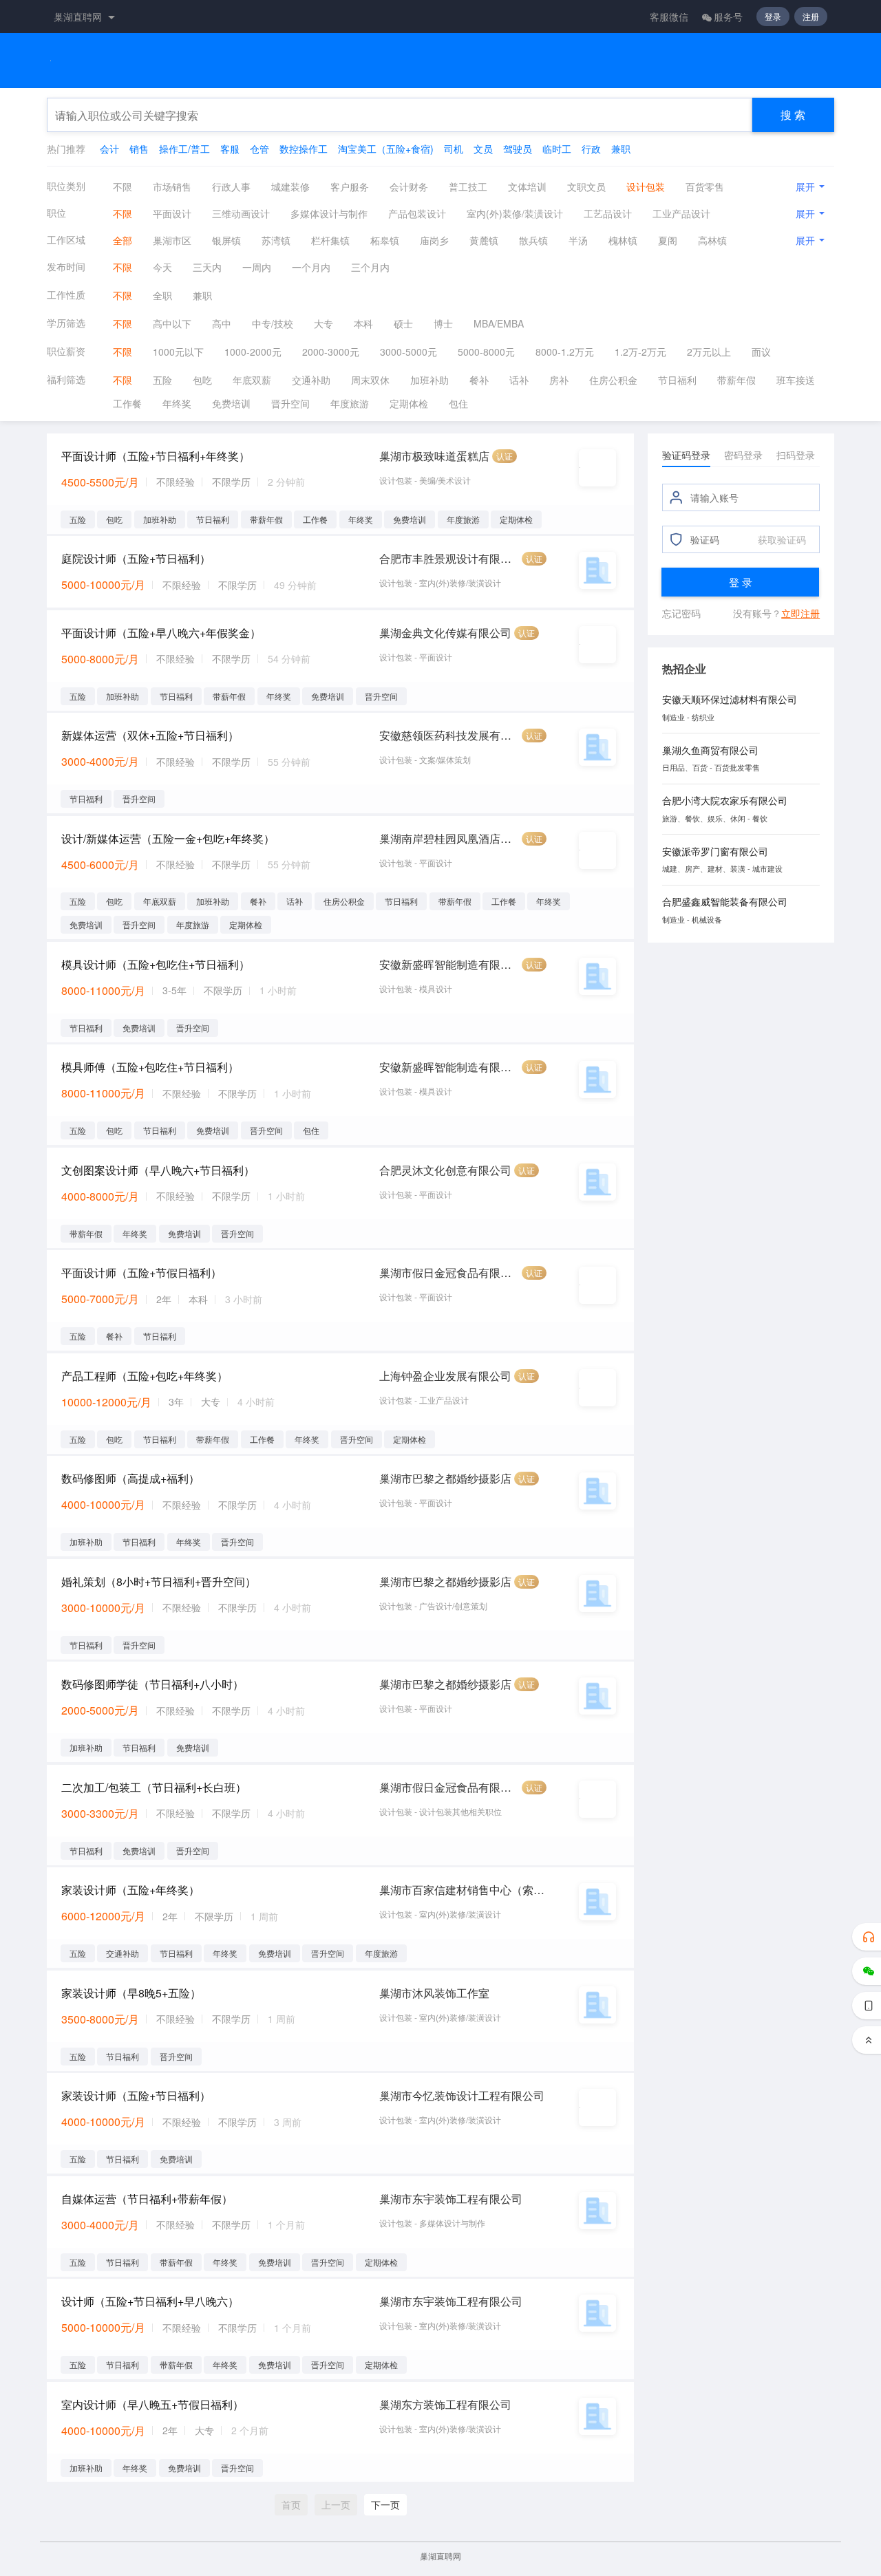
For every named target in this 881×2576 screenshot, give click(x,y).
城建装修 (290, 186)
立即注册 (800, 613)
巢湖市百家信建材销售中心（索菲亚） (463, 1890)
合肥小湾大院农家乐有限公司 (725, 800)
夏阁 (668, 240)
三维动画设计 (241, 213)
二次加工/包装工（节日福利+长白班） (154, 1787)
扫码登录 (796, 455)
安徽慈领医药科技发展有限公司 (449, 735)
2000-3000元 (331, 352)
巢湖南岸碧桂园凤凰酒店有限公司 (449, 838)
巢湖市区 (172, 240)
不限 (123, 186)
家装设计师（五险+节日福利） (136, 2095)
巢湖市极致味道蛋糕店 (434, 456)
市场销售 (172, 186)
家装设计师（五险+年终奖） (130, 1890)
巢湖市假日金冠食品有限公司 (449, 1273)
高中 (222, 323)
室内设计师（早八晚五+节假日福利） (152, 2404)
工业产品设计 (681, 213)
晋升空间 (290, 403)
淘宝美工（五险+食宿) (386, 149)
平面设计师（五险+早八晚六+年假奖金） (161, 633)
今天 (162, 267)
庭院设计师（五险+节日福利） (136, 558)
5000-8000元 (486, 352)
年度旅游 (350, 403)
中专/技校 (273, 323)
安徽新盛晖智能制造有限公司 (449, 964)
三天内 (207, 267)
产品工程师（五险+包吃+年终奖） (145, 1376)
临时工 (557, 149)
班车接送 (796, 380)
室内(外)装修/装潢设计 (515, 213)
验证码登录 (686, 455)
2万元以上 (709, 352)
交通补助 (311, 380)
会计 (109, 149)
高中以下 (172, 323)
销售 (139, 149)
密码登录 (743, 455)
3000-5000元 (408, 352)
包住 (458, 403)
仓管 (259, 149)
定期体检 (409, 403)
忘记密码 (681, 613)
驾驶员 (518, 149)
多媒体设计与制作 (329, 213)
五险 (162, 380)
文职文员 (586, 186)
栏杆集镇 (330, 240)
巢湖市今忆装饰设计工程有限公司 (462, 2095)
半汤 (578, 240)
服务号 (728, 17)
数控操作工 (304, 149)
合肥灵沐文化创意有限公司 (445, 1170)
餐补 (479, 380)
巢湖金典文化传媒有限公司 (445, 633)
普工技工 (468, 186)
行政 (591, 149)
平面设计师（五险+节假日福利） (141, 1273)
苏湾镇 (276, 240)
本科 (363, 323)
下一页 (385, 2504)
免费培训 (231, 403)
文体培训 (527, 186)
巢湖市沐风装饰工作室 (434, 1993)
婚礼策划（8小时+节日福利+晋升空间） (159, 1581)
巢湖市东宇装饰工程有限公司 (451, 2199)
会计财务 (409, 186)
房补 (559, 380)
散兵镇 (533, 240)
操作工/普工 (184, 149)
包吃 (202, 380)
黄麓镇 (484, 240)
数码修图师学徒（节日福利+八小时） (152, 1684)
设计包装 (646, 186)
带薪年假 (736, 380)
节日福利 (677, 380)
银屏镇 (226, 240)
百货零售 (705, 186)
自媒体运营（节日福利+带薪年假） (147, 2199)
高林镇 (712, 240)
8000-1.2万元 (565, 352)
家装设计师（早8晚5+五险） (131, 1993)
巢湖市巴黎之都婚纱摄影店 (445, 1478)
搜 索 (793, 115)
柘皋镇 (385, 240)
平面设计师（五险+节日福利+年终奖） (156, 456)
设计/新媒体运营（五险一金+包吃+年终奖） (168, 838)
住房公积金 (613, 380)
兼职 (621, 149)
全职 (162, 295)
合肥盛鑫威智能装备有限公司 (725, 901)
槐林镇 (623, 240)
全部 (123, 240)
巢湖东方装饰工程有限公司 (445, 2404)
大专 (323, 323)
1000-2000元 (253, 352)
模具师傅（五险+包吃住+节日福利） (150, 1067)
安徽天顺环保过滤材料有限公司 (730, 699)
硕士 (403, 323)
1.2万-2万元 (640, 352)
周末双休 (370, 380)
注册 (811, 16)
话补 (519, 380)
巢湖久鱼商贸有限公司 (710, 750)
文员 (483, 149)
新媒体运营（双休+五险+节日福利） (150, 735)
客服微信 (669, 17)
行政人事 (231, 186)
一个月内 (311, 267)
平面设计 (172, 213)
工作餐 (127, 403)
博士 (443, 323)
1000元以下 (178, 352)
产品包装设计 (417, 213)
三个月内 (370, 267)
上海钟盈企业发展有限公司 (445, 1376)
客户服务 (350, 186)
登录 (773, 16)
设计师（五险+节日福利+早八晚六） (150, 2301)
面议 (761, 352)
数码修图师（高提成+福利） (130, 1478)
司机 (454, 149)
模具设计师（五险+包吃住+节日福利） (156, 964)
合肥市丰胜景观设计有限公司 (449, 558)
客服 (230, 149)
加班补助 (429, 380)
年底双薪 (252, 380)
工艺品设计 (608, 213)
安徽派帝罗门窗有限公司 (715, 851)
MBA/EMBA (499, 323)
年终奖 (177, 403)
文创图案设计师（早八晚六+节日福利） (158, 1170)
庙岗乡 (434, 240)
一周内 (257, 267)
